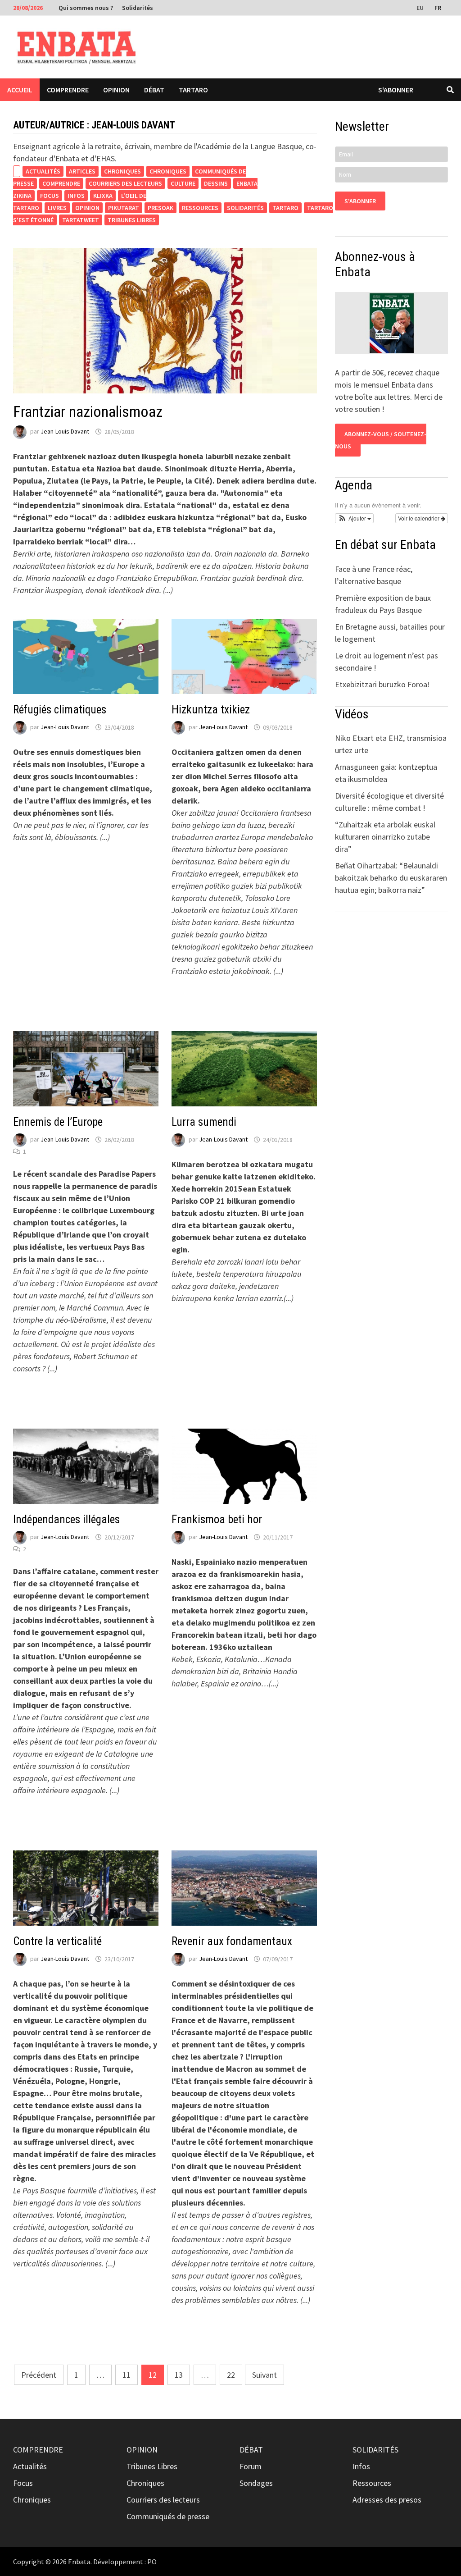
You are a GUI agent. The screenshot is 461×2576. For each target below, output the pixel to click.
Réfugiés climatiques (60, 710)
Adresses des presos (387, 2500)
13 (179, 2375)
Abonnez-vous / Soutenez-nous (381, 440)
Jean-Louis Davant (65, 432)
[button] (354, 518)
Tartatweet (81, 220)
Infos (76, 196)
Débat (154, 90)
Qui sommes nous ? (86, 8)
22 (231, 2375)
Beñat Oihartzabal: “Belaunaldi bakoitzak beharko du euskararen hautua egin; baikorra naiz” (391, 878)
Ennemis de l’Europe (58, 1122)
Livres (57, 208)
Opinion (116, 90)
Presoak (160, 208)
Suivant (264, 2375)
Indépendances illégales (66, 1519)
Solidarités (138, 8)
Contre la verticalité (57, 1941)
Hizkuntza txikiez (211, 710)
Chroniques (122, 171)
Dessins (216, 183)
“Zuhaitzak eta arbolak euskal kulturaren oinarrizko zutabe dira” (385, 837)
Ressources (200, 208)
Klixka (103, 196)
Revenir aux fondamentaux (232, 1941)
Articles (82, 171)
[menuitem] (421, 7)
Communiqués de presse (168, 2516)
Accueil (20, 90)
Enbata (79, 2562)
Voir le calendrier (419, 518)
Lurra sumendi (204, 1122)
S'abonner (396, 90)
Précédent (39, 2375)
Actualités (43, 171)
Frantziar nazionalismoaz (88, 411)
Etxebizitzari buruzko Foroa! (382, 684)
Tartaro (193, 90)
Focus (50, 196)
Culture (183, 183)
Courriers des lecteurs (125, 183)
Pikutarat (124, 208)
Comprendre (68, 90)
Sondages (256, 2483)
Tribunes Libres (132, 220)
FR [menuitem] (438, 8)
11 (127, 2375)
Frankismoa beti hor (217, 1519)
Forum (251, 2466)
